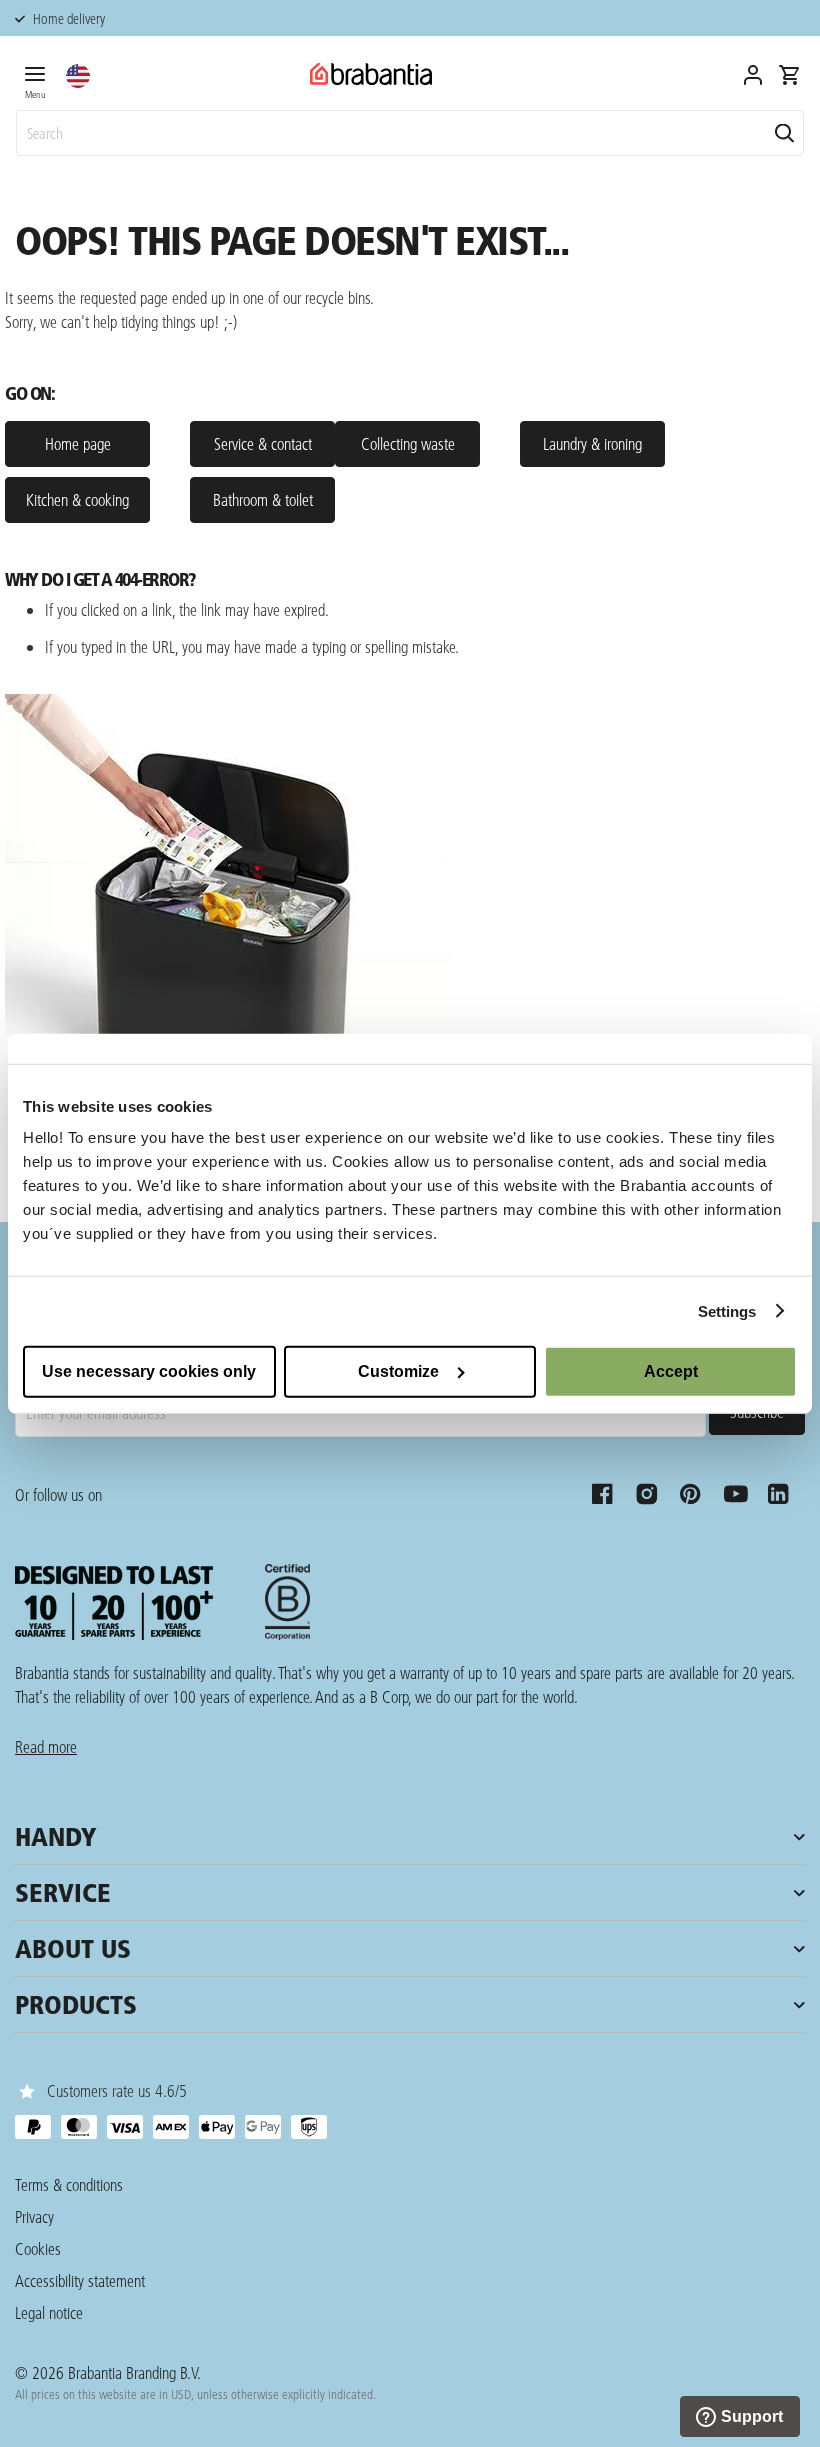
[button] (78, 76)
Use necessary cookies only (149, 1371)
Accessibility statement (80, 2280)
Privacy (34, 2216)
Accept (671, 1371)
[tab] (35, 79)
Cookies (38, 2248)
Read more (46, 1746)
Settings (727, 1310)
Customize (398, 1371)
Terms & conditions (69, 2184)
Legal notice (49, 2312)
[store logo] (371, 74)
